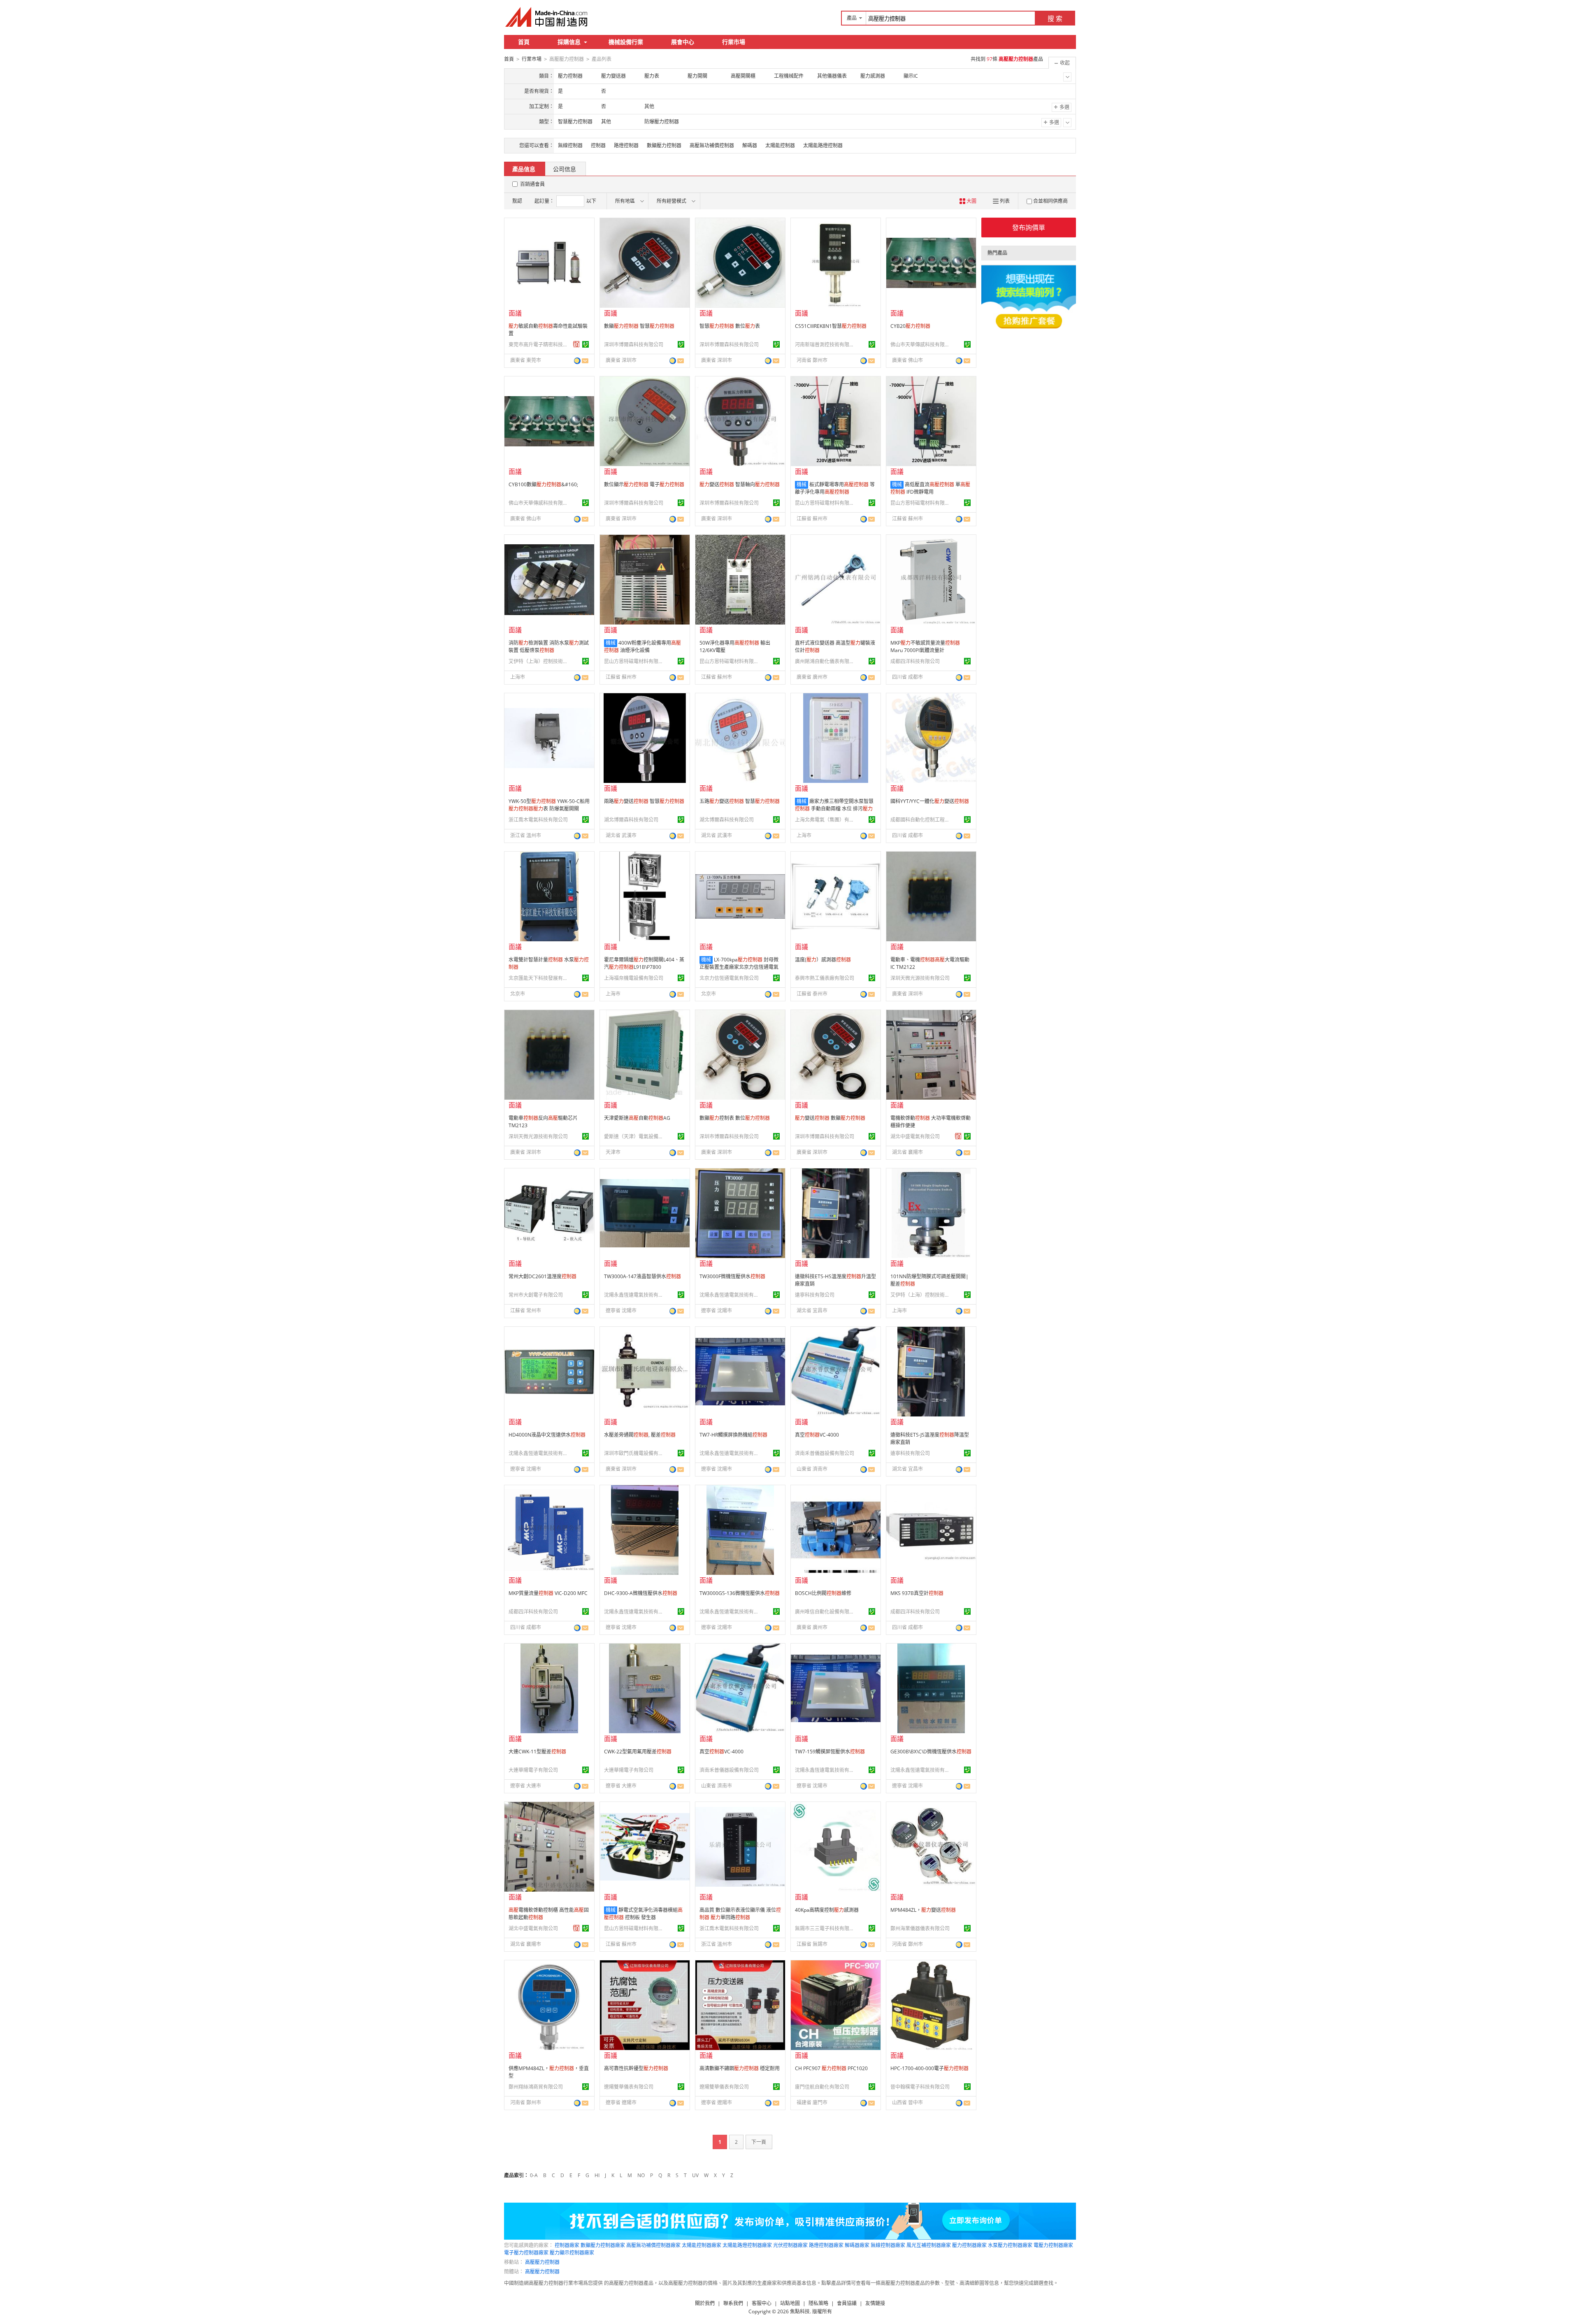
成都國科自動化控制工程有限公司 (921, 820)
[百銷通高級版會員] (576, 344)
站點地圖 (790, 2303)
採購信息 (569, 42)
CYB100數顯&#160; (543, 484)
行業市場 (734, 42)
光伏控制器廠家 (790, 2245)
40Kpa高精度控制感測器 (827, 1910)
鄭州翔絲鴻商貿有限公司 (536, 2087)
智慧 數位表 (730, 326)
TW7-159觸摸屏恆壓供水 (830, 1752)
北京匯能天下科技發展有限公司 (539, 978)
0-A (534, 2175)
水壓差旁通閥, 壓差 (640, 1435)
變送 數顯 (830, 1118)
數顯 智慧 (639, 326)
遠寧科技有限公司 (815, 1295)
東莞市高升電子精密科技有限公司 (539, 345)
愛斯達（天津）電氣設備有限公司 (635, 1136)
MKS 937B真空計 (917, 1593)
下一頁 (759, 2142)
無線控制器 (570, 145)
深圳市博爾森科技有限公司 (634, 345)
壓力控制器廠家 (969, 2245)
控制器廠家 (567, 2245)
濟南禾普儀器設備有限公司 (825, 1453)
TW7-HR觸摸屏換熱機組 (733, 1435)
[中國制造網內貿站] (547, 17)
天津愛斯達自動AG (637, 1118)
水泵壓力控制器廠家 (1010, 2245)
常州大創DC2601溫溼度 (543, 1276)
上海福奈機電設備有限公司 (634, 978)
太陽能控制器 (780, 145)
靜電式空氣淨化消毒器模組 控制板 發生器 (643, 1914)
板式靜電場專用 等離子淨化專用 (835, 488)
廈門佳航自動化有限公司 (822, 2087)
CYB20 (910, 326)
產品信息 (524, 169)
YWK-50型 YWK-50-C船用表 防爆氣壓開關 (549, 805)
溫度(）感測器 (823, 960)
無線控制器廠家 (888, 2245)
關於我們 (705, 2303)
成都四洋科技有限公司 (915, 661)
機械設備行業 (626, 42)
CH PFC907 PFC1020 (831, 2068)
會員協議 (847, 2303)
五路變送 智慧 (740, 801)
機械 (802, 484)
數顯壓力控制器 (664, 145)
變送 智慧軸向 (740, 484)
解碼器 (750, 145)
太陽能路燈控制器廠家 (747, 2245)
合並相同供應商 (1050, 201)
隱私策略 (818, 2303)
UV (695, 2175)
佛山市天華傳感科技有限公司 (921, 345)
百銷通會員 (532, 184)
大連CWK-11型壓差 (537, 1752)
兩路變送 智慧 (644, 801)
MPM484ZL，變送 (923, 1910)
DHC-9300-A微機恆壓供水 (641, 1593)
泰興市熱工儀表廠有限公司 (825, 978)
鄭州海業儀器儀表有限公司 (920, 1928)
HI (597, 2175)
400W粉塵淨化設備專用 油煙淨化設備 (642, 647)
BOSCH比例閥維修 (823, 1593)
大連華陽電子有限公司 (533, 1770)
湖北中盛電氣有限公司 (915, 1136)
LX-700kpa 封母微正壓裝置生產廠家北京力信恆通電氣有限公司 (739, 967)
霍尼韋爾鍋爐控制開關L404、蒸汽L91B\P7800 (644, 963)
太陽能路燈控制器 (823, 145)
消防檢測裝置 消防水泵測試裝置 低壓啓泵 (549, 647)
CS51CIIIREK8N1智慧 (831, 326)
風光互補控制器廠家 (929, 2245)
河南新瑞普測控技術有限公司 (826, 345)
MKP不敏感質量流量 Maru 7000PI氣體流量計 (925, 647)
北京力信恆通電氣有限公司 (729, 978)
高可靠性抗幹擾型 (636, 2068)
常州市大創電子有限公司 (536, 1295)
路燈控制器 (626, 145)
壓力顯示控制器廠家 (572, 2253)
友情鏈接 (875, 2303)
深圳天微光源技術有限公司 (920, 978)
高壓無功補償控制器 (712, 145)
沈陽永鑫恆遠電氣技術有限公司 (635, 1295)
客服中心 (762, 2303)
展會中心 (683, 42)
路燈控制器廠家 (826, 2245)
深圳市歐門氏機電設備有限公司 (635, 1453)
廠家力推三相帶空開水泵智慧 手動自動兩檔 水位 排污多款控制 (834, 809)
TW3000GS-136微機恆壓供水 (740, 1593)
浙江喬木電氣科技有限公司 (538, 820)
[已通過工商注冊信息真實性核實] (586, 344)
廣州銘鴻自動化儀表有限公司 (826, 661)
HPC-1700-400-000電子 (929, 2068)
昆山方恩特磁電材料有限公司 (826, 503)
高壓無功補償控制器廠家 (653, 2245)
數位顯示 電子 (644, 484)
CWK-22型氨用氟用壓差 (638, 1752)
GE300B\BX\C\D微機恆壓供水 (931, 1752)
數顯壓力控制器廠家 (603, 2245)
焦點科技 (800, 2311)
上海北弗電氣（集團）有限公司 (826, 820)
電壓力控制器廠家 (1053, 2245)
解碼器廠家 (857, 2245)
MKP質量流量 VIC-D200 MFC (548, 1593)
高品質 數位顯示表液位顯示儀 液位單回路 (740, 1914)
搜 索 (1055, 19)
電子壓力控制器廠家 (526, 2253)
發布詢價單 (1029, 228)
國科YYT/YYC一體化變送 (930, 801)
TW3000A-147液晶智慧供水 (642, 1276)
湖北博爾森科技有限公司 (631, 820)
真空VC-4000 (817, 1435)
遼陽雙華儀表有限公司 (629, 2087)
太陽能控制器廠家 (702, 2245)
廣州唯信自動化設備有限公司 (826, 1612)
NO (641, 2175)
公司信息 (565, 169)
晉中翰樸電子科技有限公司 (920, 2087)
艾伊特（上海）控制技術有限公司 (539, 661)
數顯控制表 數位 (735, 1118)
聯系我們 (733, 2303)
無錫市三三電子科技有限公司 (826, 1928)
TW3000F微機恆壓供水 (732, 1276)
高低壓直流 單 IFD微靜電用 (930, 488)
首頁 (524, 42)
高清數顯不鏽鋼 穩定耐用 (740, 2068)
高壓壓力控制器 (542, 2262)
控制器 (598, 145)
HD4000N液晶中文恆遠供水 (547, 1435)
